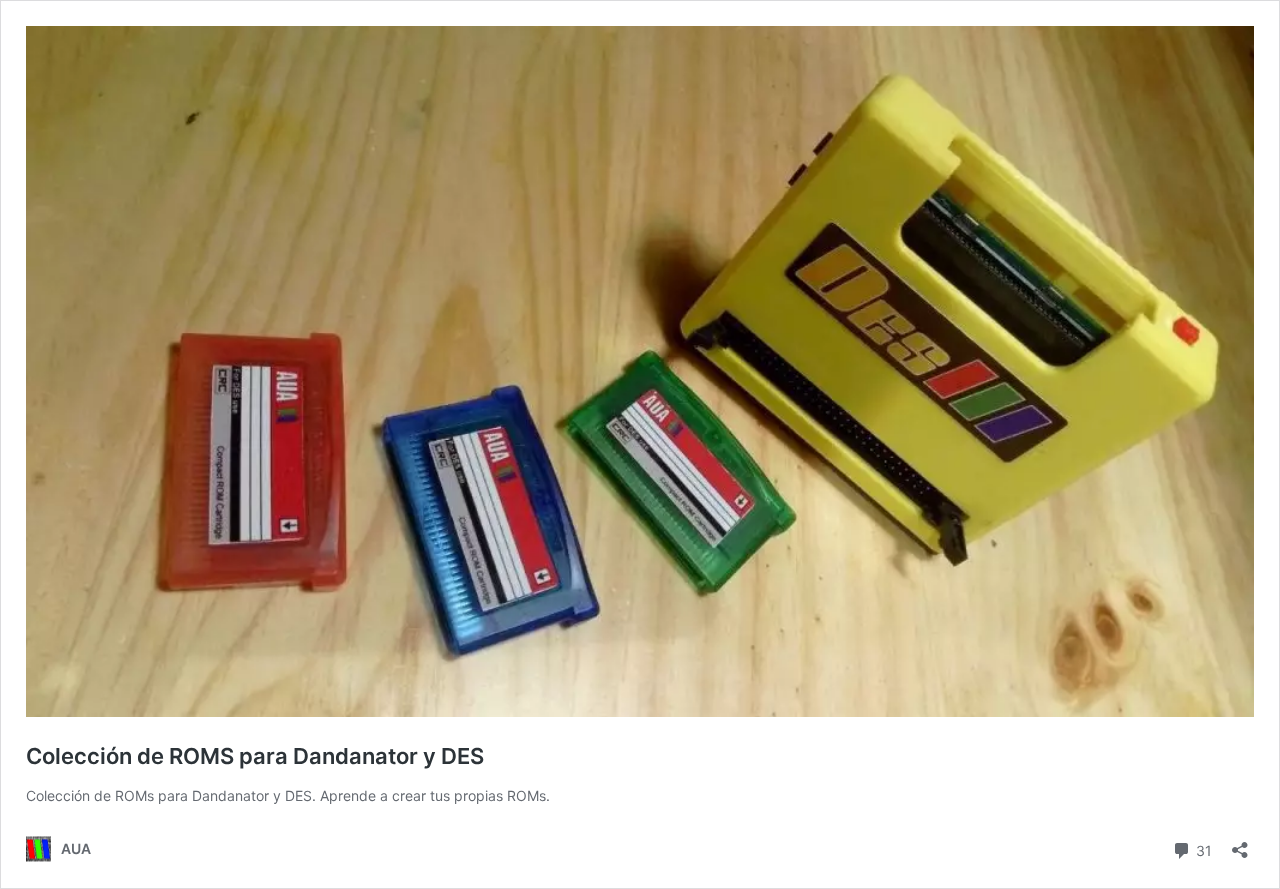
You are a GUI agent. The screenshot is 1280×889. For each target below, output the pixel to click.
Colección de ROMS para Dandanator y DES (255, 756)
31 (1202, 849)
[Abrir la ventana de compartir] (1240, 843)
